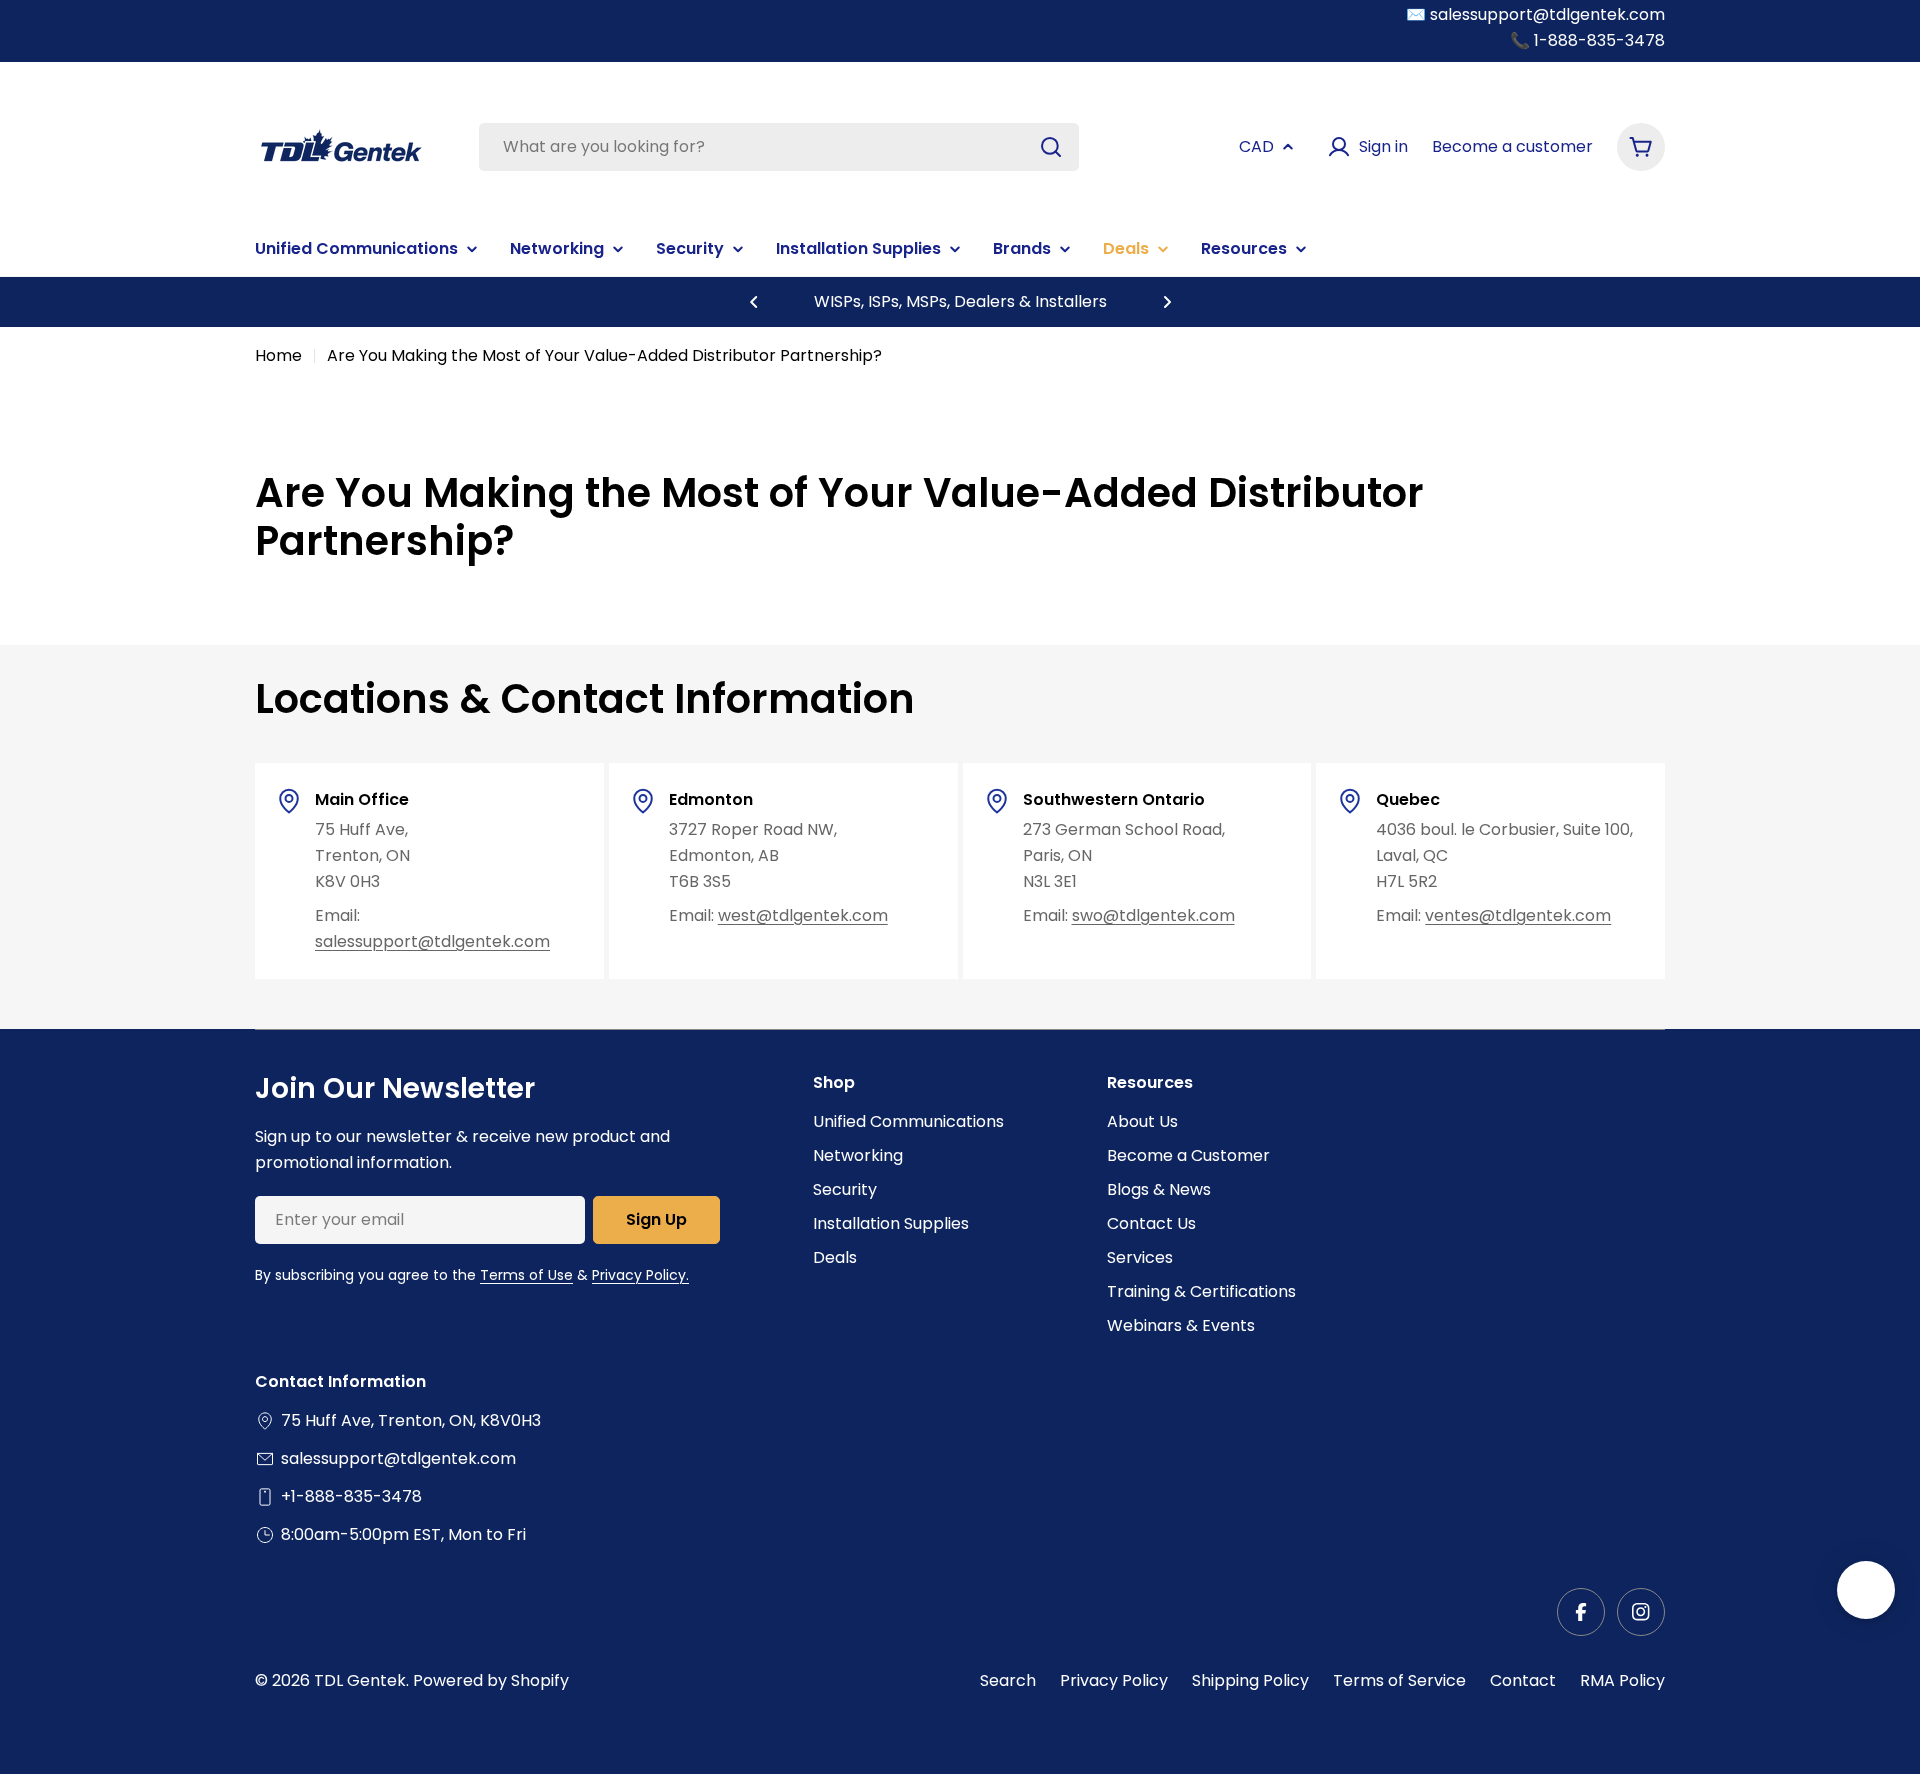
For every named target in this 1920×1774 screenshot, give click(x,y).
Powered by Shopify (491, 1680)
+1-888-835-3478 (351, 1496)
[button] (754, 302)
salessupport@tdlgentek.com (432, 941)
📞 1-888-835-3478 (1587, 40)
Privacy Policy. (640, 1275)
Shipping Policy (1250, 1680)
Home (278, 355)
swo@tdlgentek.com (1153, 915)
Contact (1523, 1680)
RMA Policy (1622, 1680)
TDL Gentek (360, 1680)
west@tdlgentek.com (803, 915)
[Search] (1051, 147)
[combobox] (779, 147)
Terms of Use (526, 1275)
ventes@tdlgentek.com (1518, 915)
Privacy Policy (1114, 1680)
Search (1008, 1680)
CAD (1256, 146)
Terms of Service (1399, 1680)
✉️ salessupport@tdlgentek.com (1535, 14)
